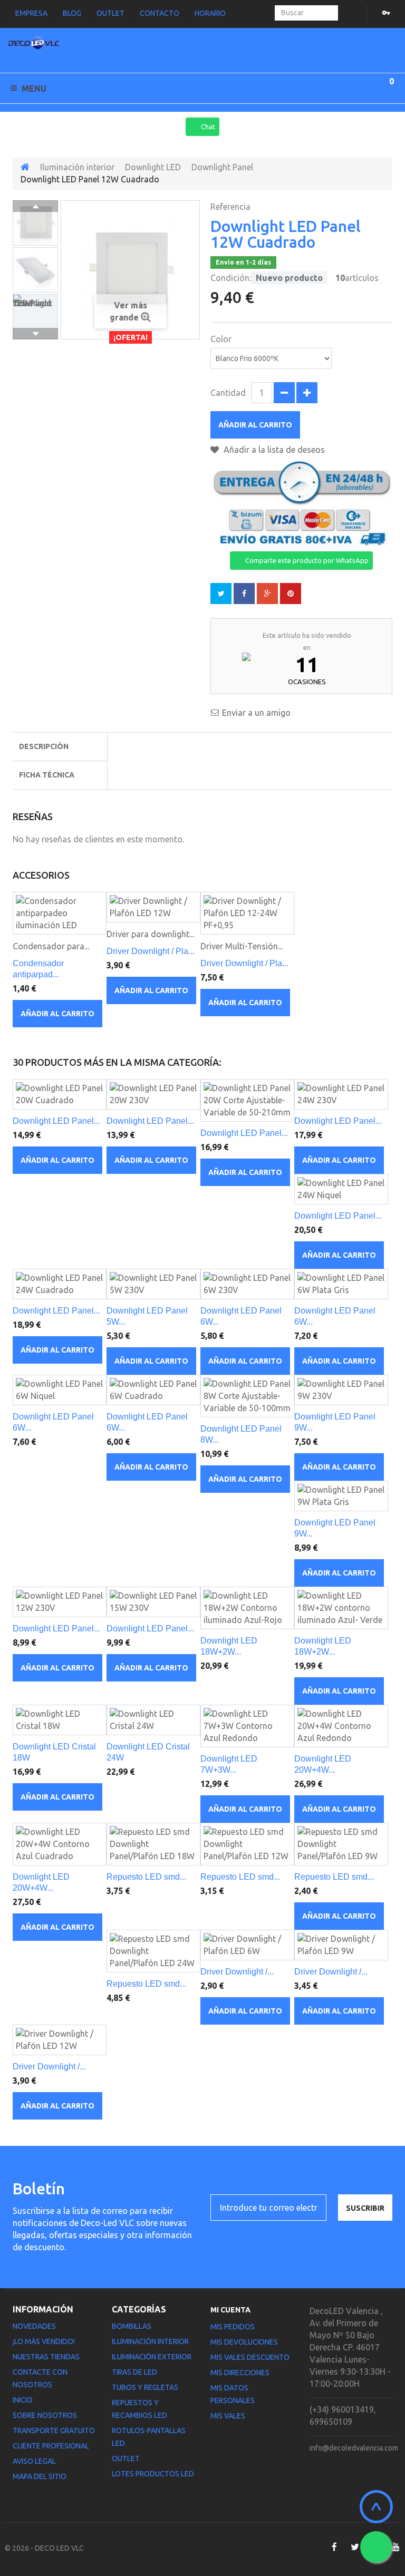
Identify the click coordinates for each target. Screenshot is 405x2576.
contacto (160, 13)
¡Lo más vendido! (44, 2341)
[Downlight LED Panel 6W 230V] (247, 1284)
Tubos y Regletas (145, 2387)
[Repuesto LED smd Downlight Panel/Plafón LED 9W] (341, 1844)
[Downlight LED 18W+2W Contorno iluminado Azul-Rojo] (247, 1608)
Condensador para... (51, 946)
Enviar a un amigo (256, 713)
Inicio (23, 2400)
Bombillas (132, 2326)
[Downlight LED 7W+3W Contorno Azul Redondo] (247, 1726)
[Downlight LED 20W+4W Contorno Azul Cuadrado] (60, 1844)
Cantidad (228, 393)
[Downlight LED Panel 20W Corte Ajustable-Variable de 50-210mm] (247, 1100)
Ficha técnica (47, 775)
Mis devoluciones (244, 2342)
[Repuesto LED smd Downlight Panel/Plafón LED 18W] (153, 1844)
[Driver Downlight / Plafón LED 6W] (247, 1945)
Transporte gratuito (54, 2431)
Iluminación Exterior (152, 2357)
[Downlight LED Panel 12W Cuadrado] (35, 223)
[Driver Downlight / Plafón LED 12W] (153, 907)
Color (222, 339)
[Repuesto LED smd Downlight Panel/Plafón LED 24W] (153, 1951)
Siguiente (35, 334)
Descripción (44, 746)
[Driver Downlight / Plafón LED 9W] (341, 1945)
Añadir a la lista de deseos (273, 450)
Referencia (230, 207)
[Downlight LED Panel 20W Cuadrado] (60, 1094)
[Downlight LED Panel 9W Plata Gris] (341, 1496)
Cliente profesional (51, 2446)
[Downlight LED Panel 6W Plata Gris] (341, 1284)
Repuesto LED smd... (146, 1877)
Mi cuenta (230, 2310)
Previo (35, 206)
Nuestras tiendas (46, 2357)
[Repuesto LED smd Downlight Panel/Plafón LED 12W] (247, 1844)
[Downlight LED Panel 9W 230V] (341, 1390)
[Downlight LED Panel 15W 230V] (153, 1602)
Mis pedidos (233, 2327)
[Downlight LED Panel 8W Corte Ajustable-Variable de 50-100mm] (247, 1396)
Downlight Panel (222, 167)
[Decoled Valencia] (34, 45)
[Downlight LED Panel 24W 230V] (341, 1094)
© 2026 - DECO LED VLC (44, 2548)
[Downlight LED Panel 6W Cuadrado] (153, 1390)
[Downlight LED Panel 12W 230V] (60, 1602)
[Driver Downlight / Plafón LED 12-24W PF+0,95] (247, 913)
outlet (110, 13)
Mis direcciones (240, 2373)
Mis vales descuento (250, 2357)
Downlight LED (153, 167)
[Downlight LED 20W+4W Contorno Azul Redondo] (341, 1726)
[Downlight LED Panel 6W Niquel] (60, 1390)
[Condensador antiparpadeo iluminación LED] (60, 913)
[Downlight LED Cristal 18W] (60, 1720)
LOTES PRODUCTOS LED (153, 2474)
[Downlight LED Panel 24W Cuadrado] (60, 1284)
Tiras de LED (134, 2372)
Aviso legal (34, 2461)
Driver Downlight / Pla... (151, 951)
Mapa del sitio (40, 2476)
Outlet (126, 2458)
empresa (31, 13)
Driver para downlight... (150, 934)
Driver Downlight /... (237, 1972)
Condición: (231, 278)
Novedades (34, 2326)
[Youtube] (396, 2547)
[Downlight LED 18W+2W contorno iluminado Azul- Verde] (341, 1608)
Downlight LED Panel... (56, 1121)
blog (72, 13)
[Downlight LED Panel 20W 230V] (153, 1094)
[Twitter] (355, 2547)
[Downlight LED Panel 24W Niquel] (341, 1189)
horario (210, 13)
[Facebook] (334, 2547)
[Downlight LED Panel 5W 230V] (153, 1284)
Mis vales (228, 2416)
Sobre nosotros (45, 2415)
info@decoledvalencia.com (354, 2448)
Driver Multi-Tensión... (242, 946)
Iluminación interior (77, 167)
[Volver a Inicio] (25, 167)
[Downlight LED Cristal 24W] (153, 1720)
